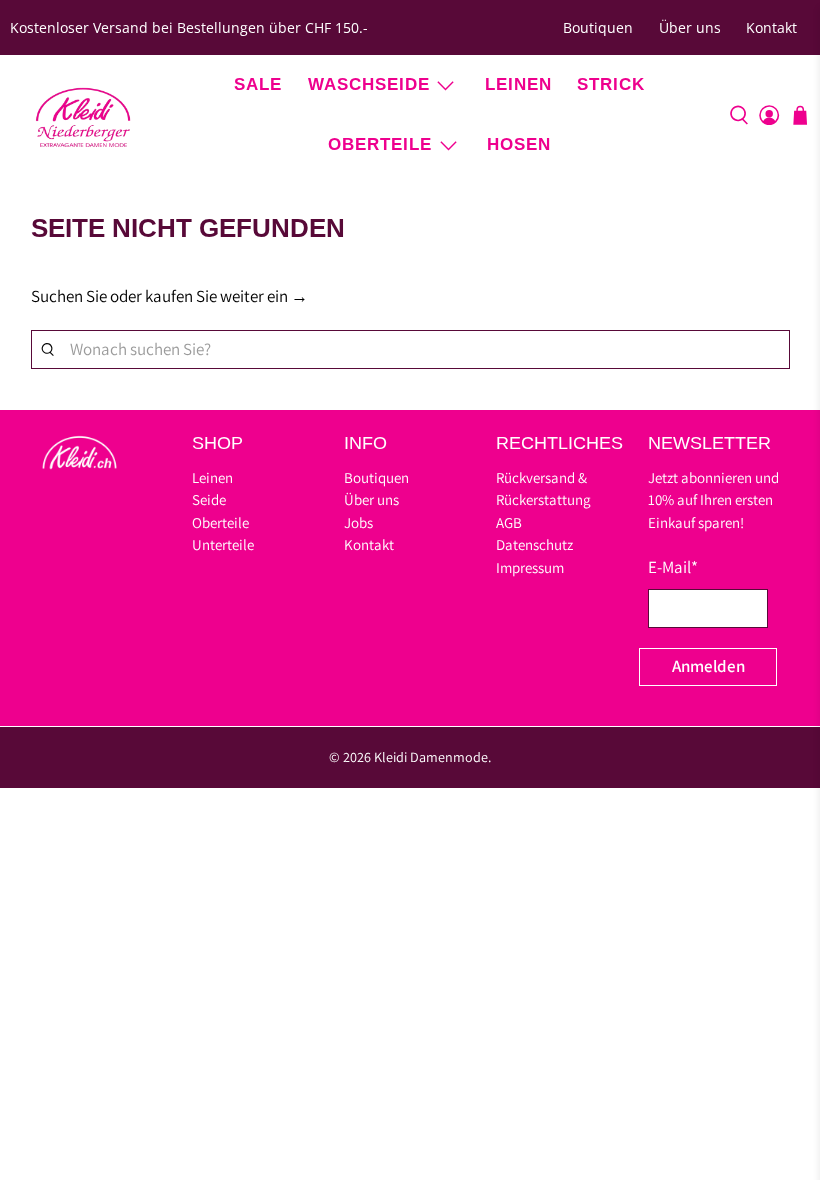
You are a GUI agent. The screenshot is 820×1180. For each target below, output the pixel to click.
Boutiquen (598, 27)
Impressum (530, 567)
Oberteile (380, 144)
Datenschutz (534, 544)
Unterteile (223, 544)
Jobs (358, 522)
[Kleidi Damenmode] (83, 115)
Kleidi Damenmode (431, 757)
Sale (258, 84)
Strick (611, 84)
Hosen (519, 144)
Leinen (518, 84)
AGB (509, 522)
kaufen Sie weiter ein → (226, 296)
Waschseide (369, 84)
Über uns (690, 27)
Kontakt (771, 27)
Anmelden (708, 666)
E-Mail (673, 567)
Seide (209, 499)
